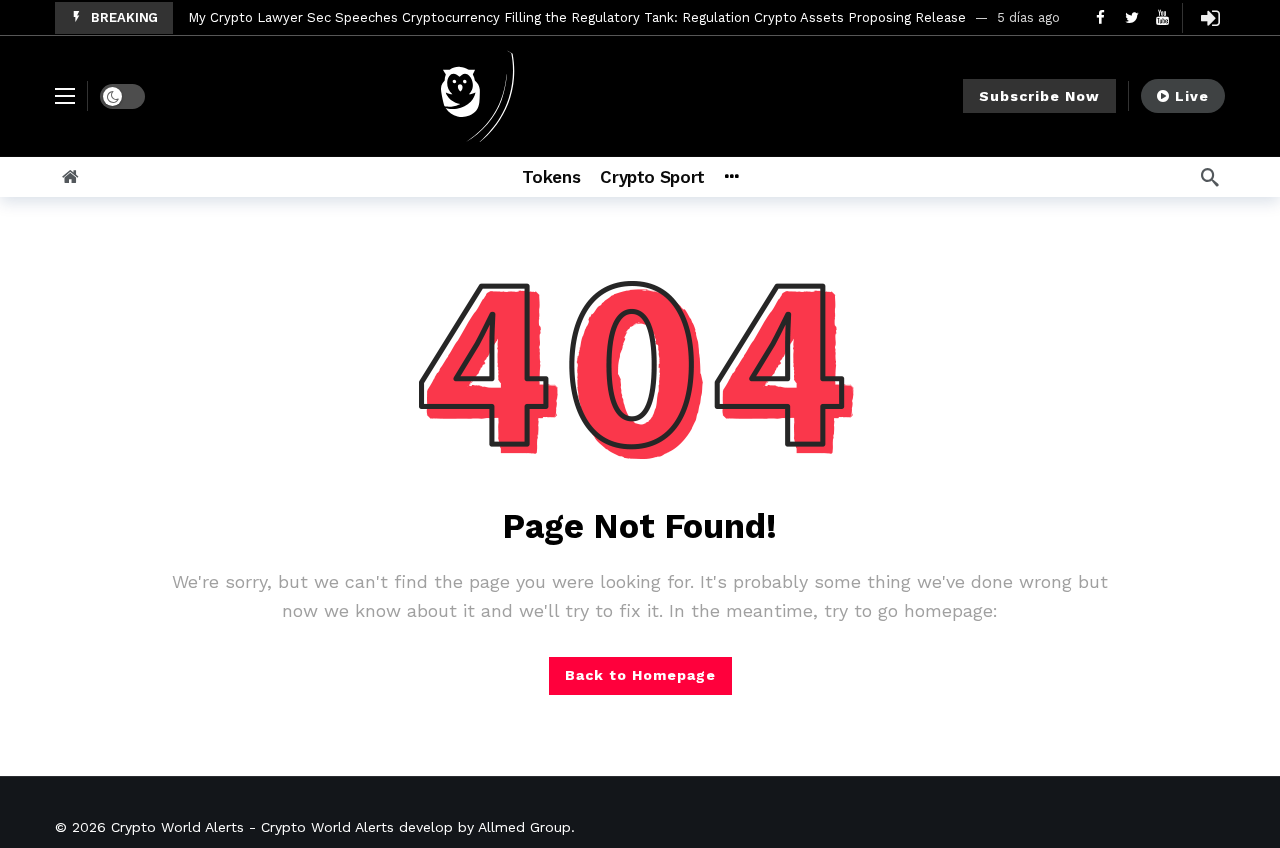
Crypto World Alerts (177, 827)
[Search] (1210, 177)
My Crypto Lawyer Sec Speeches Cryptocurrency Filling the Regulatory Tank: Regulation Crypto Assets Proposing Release (577, 17)
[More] (731, 177)
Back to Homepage (640, 675)
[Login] (1210, 18)
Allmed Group (524, 827)
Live (1192, 96)
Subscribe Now (1039, 96)
